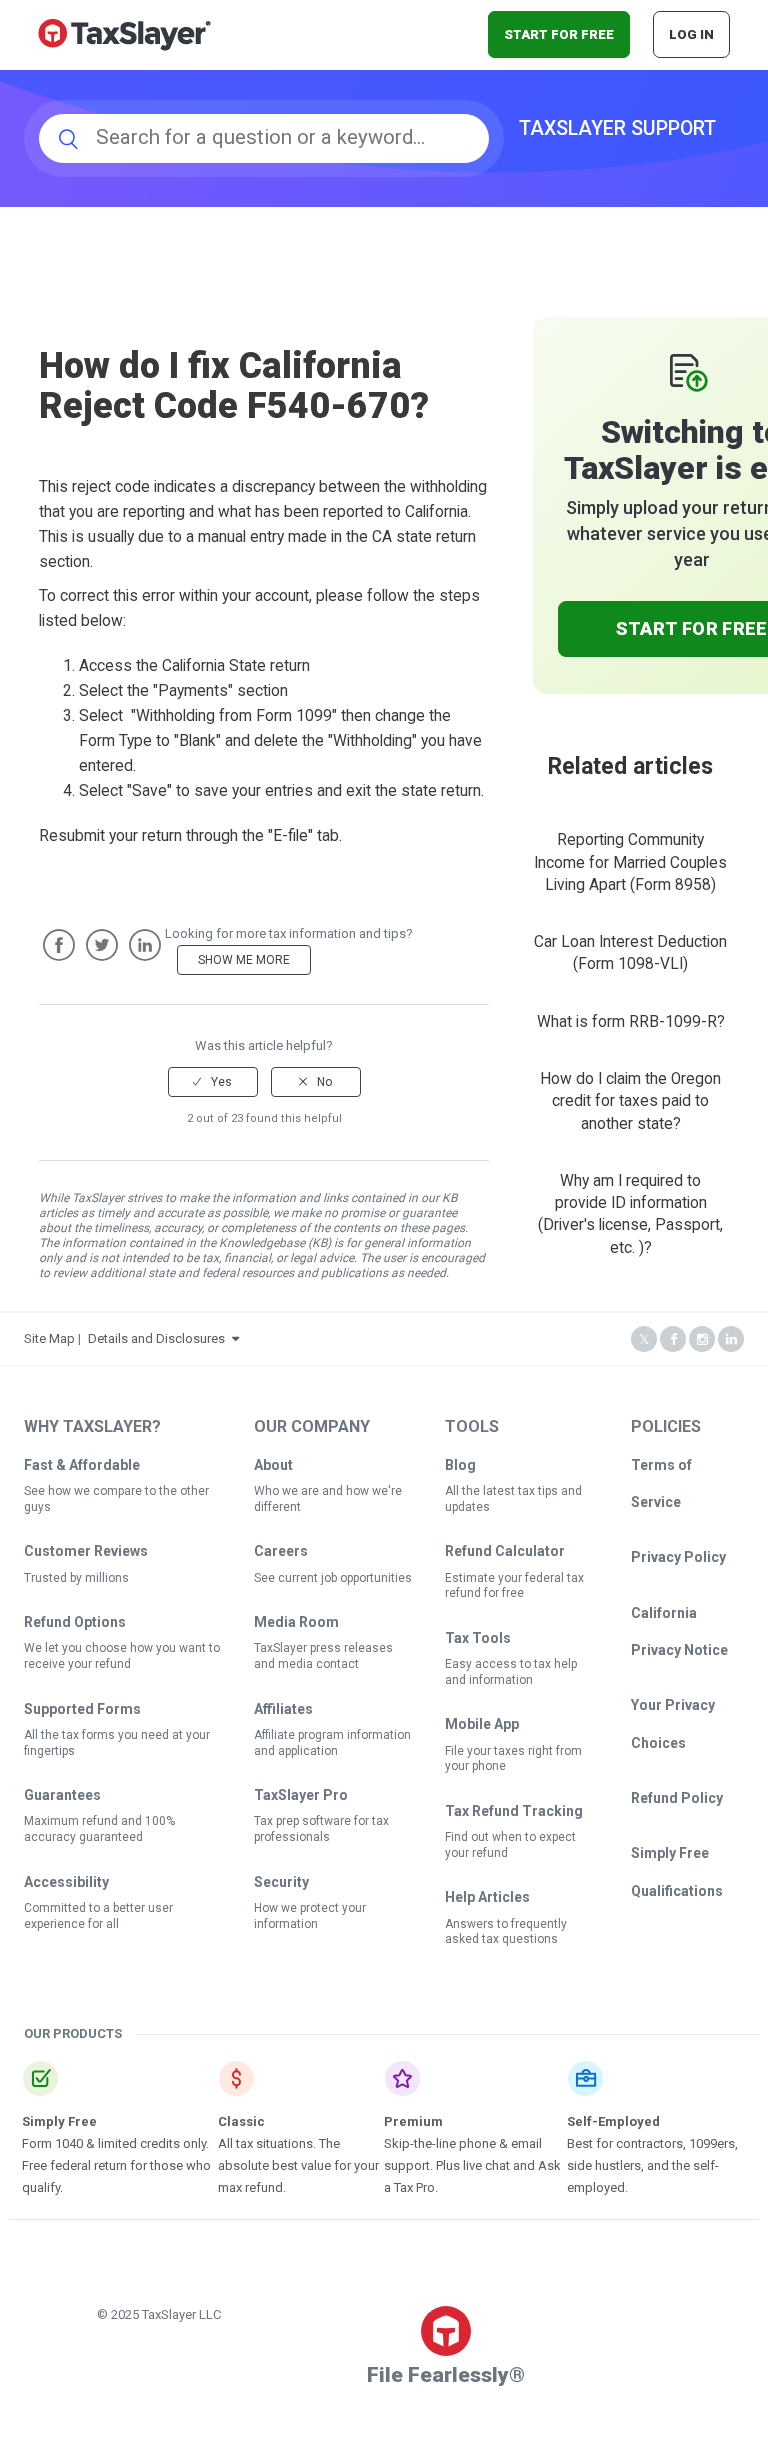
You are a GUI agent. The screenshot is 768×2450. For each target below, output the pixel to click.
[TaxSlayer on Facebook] (673, 1339)
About (273, 1465)
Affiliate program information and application (332, 1743)
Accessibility (66, 1882)
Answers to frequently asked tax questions (506, 1932)
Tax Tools (478, 1638)
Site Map (49, 1338)
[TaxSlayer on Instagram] (702, 1339)
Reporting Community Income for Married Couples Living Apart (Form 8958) (630, 862)
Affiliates (283, 1709)
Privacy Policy (678, 1557)
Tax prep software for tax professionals (321, 1829)
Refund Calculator (505, 1551)
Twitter (102, 945)
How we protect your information (310, 1916)
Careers (281, 1551)
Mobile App (482, 1724)
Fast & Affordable (82, 1465)
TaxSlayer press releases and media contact (323, 1656)
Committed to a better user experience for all (98, 1916)
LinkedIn (145, 945)
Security (281, 1882)
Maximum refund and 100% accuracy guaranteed (99, 1829)
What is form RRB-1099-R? (631, 1022)
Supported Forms (82, 1709)
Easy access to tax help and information (511, 1672)
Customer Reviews (86, 1551)
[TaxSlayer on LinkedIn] (731, 1339)
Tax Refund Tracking (514, 1811)
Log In (691, 34)
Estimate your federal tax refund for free (514, 1586)
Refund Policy (677, 1798)
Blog (460, 1465)
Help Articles (487, 1897)
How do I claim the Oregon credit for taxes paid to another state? (630, 1101)
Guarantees (62, 1795)
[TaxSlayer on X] (644, 1339)
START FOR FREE (559, 34)
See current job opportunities (333, 1578)
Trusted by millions (76, 1578)
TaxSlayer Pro (301, 1795)
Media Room (296, 1622)
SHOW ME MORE (244, 960)
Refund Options (75, 1622)
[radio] (213, 1082)
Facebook (59, 945)
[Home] (124, 33)
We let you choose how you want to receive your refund (122, 1656)
